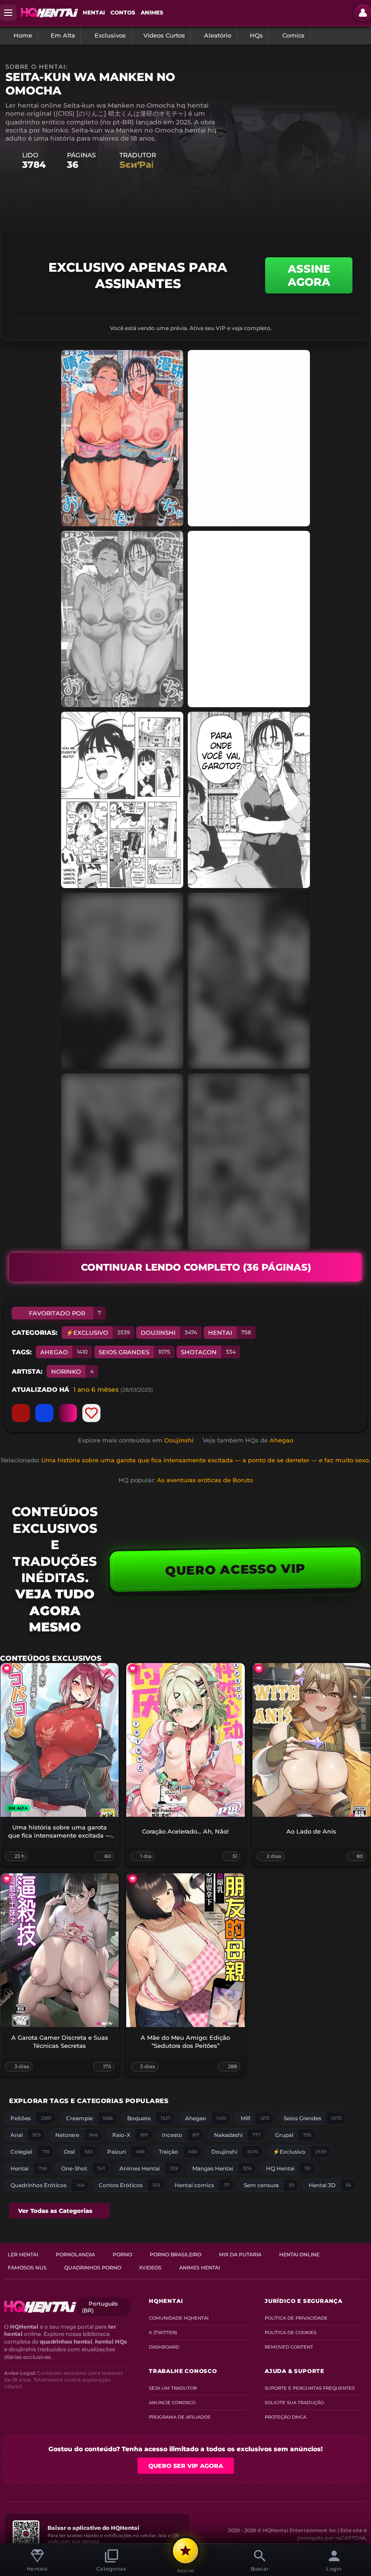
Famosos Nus (27, 2268)
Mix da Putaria (240, 2255)
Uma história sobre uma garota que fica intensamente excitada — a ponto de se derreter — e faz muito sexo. (206, 1460)
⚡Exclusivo (98, 1333)
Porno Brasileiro (176, 2255)
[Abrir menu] (8, 13)
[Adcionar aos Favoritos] (91, 1413)
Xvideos (150, 2268)
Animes (152, 12)
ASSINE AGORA (309, 275)
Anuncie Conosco (172, 2403)
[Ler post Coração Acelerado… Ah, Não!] (185, 1740)
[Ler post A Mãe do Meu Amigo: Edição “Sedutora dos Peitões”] (185, 1950)
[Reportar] (21, 1413)
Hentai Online (299, 2255)
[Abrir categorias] (361, 35)
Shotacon (208, 1352)
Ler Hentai (23, 2255)
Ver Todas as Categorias (55, 2211)
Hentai (94, 12)
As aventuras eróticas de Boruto (205, 1480)
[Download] (68, 1413)
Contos (123, 12)
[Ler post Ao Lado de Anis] (312, 1740)
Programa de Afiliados (180, 2417)
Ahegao (64, 1352)
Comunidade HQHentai (179, 2318)
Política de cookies (290, 2333)
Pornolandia (75, 2255)
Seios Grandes (134, 1352)
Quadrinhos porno (93, 2268)
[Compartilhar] (44, 1413)
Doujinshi (169, 1333)
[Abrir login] (363, 13)
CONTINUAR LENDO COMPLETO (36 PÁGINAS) (196, 1267)
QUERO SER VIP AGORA (186, 2466)
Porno (122, 2255)
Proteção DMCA (285, 2417)
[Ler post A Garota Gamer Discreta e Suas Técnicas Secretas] (59, 1950)
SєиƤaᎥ (136, 165)
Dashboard (164, 2347)
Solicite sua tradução (294, 2403)
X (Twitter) (163, 2333)
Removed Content (289, 2347)
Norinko (72, 1371)
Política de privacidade (296, 2318)
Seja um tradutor (173, 2388)
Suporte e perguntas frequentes (310, 2388)
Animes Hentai (200, 2268)
